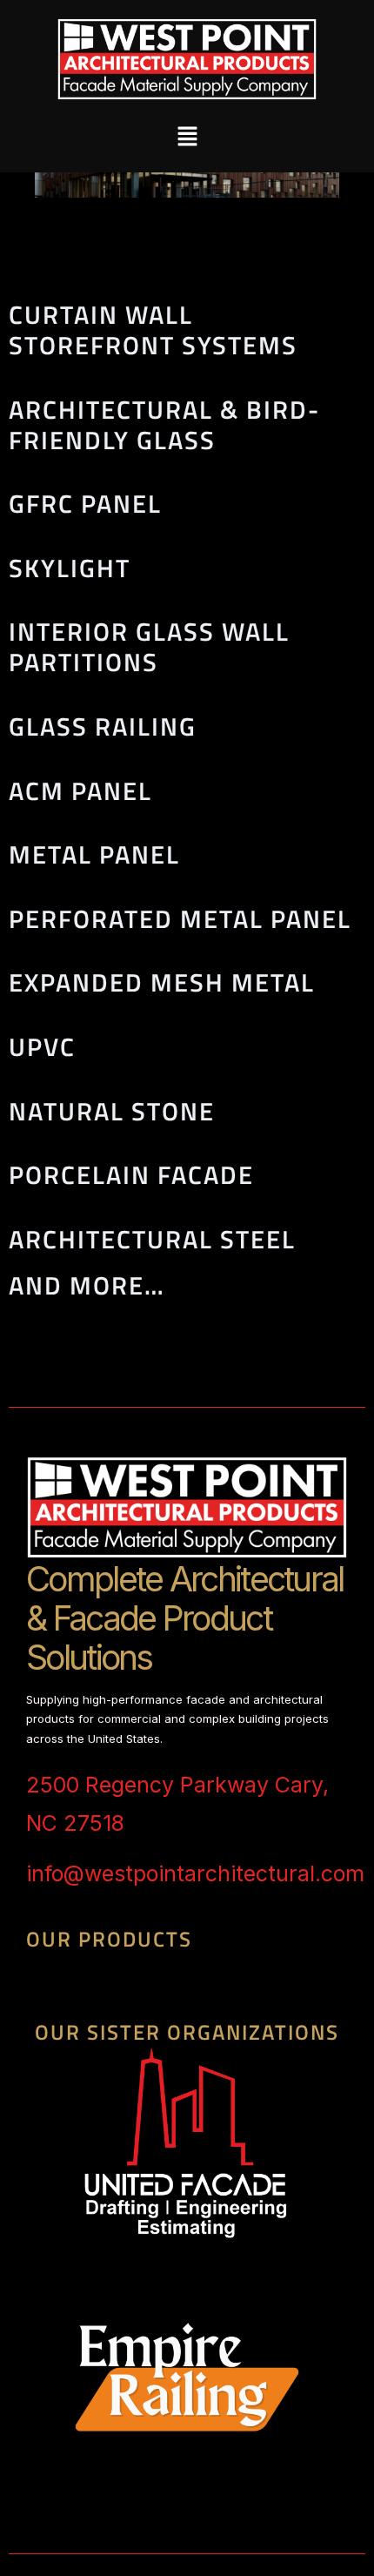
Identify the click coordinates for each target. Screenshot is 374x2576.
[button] (187, 137)
